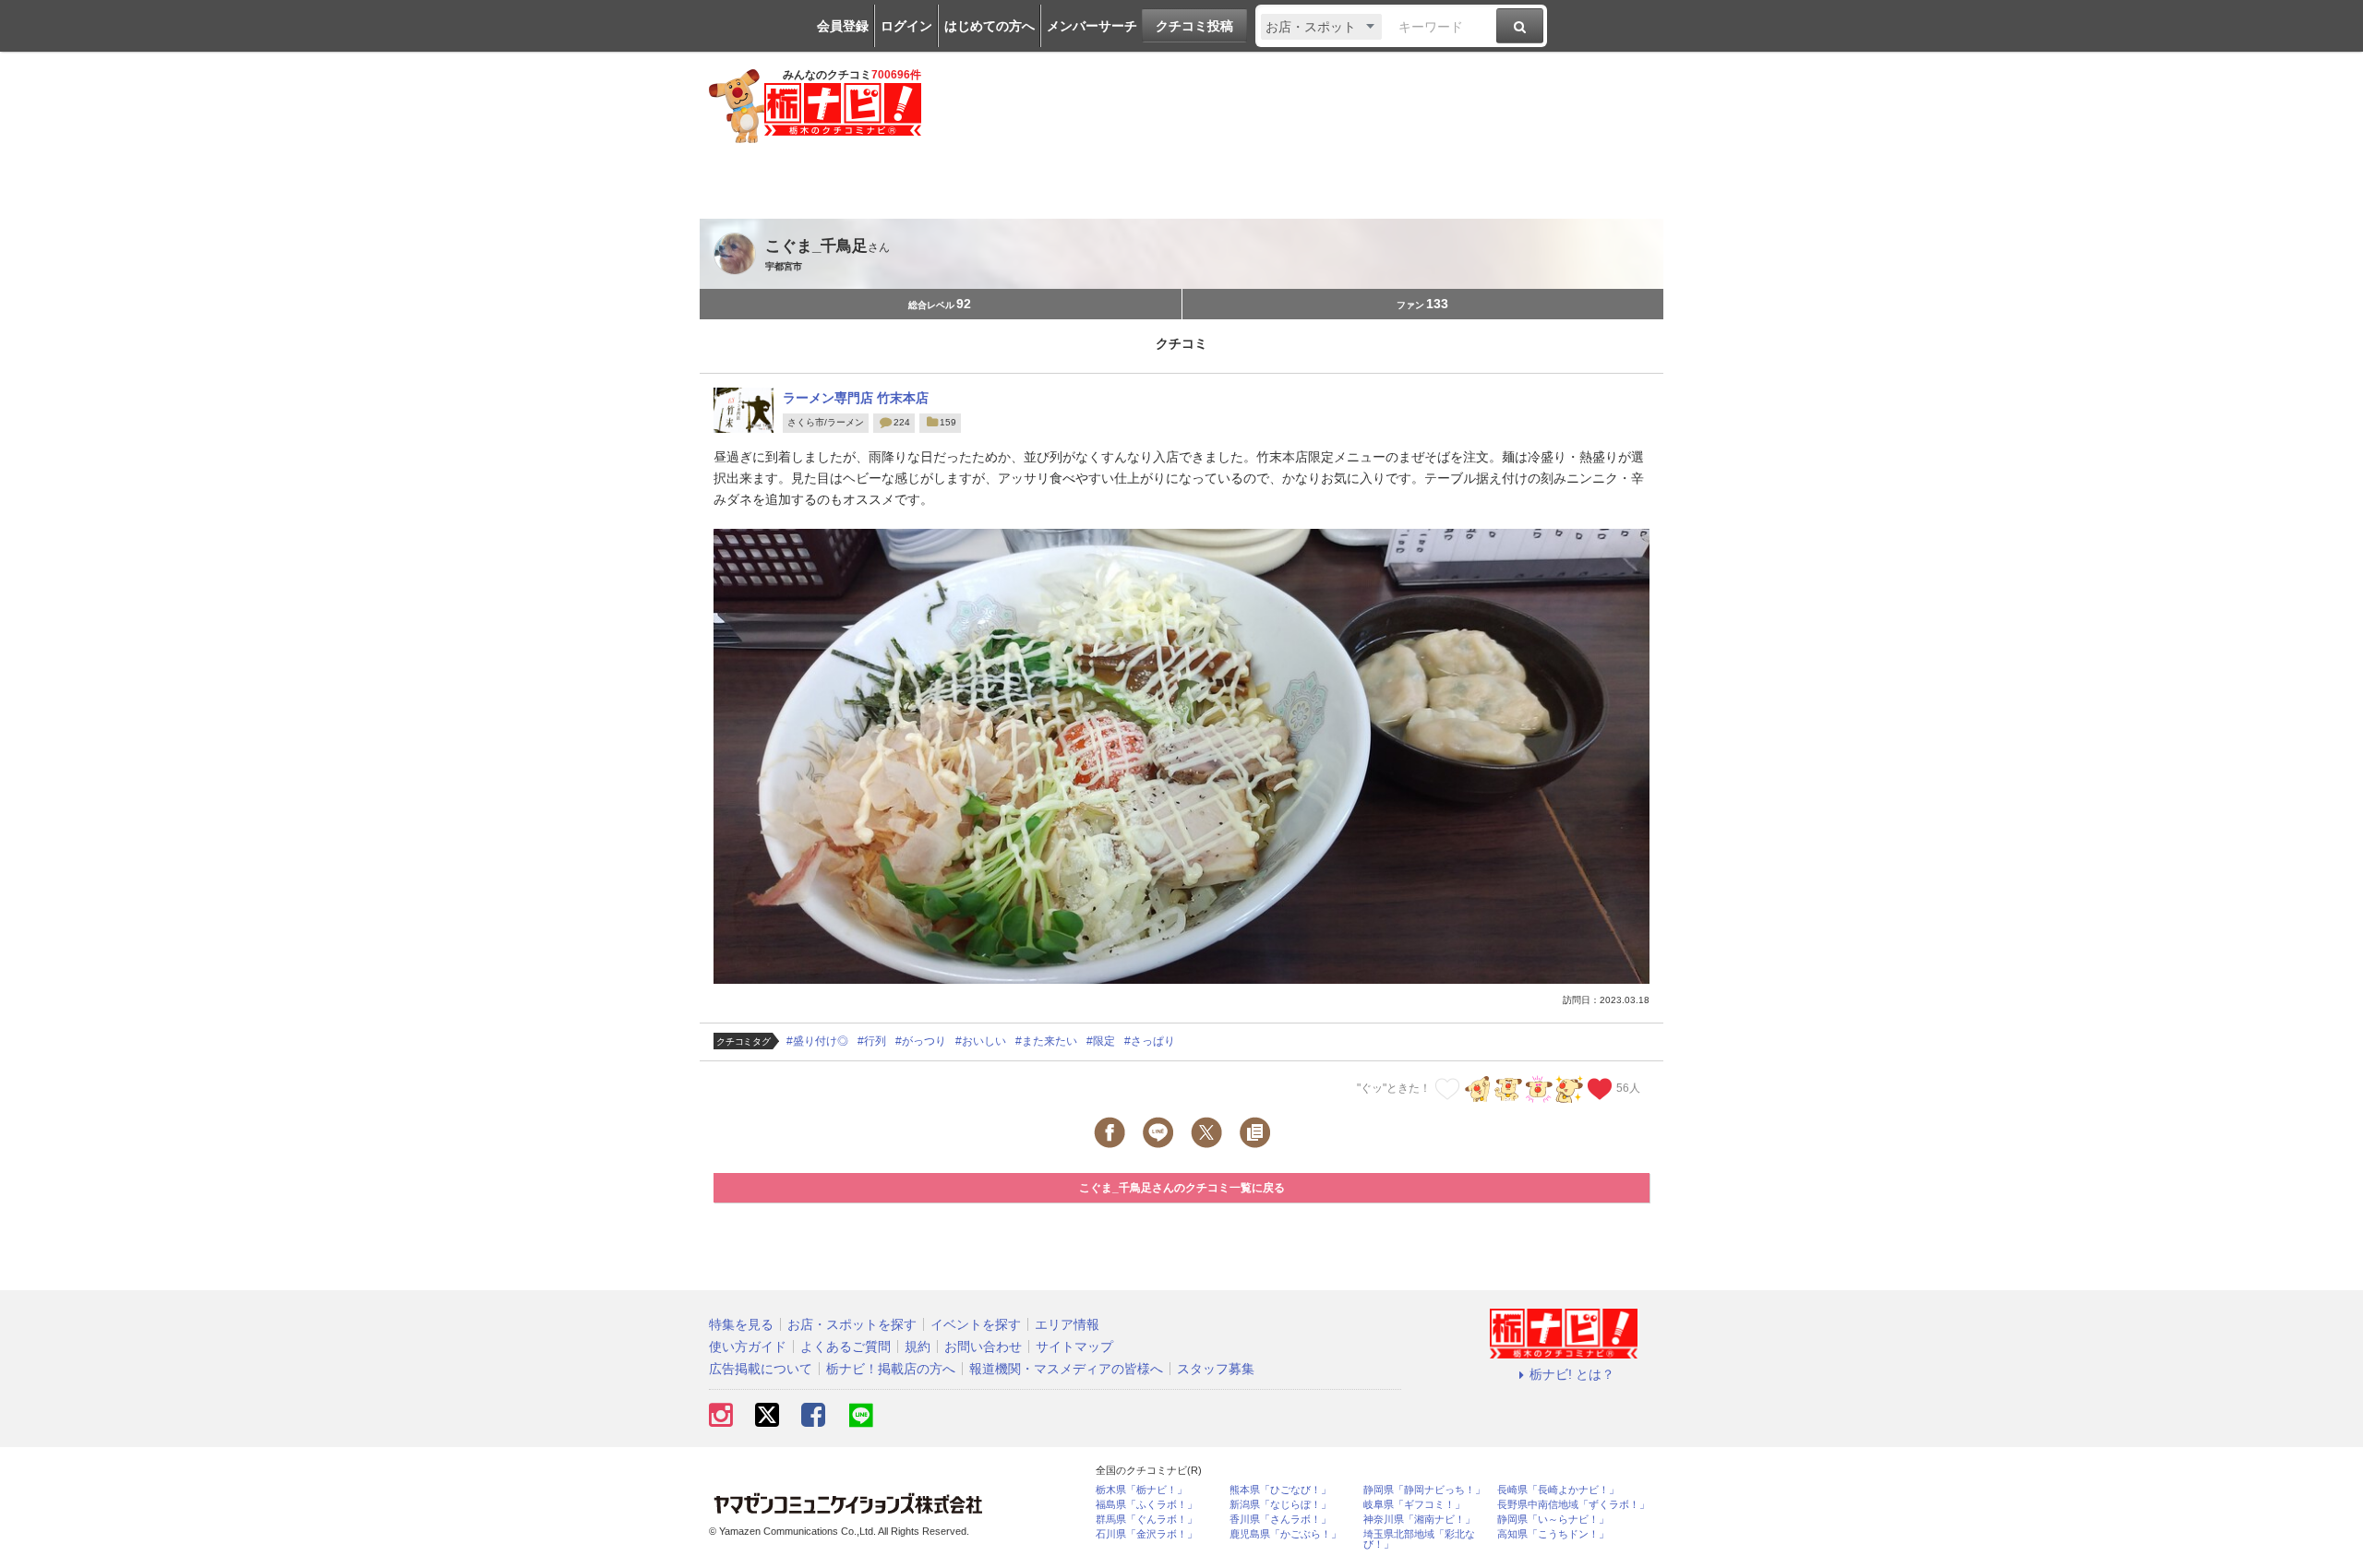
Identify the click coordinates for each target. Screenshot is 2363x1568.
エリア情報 (1067, 1324)
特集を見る (741, 1324)
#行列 (872, 1041)
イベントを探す (976, 1324)
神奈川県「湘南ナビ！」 (1419, 1520)
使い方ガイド (748, 1347)
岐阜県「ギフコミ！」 (1414, 1505)
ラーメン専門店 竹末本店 (856, 398)
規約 (918, 1347)
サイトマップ (1074, 1347)
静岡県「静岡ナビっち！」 (1424, 1490)
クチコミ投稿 (1194, 26)
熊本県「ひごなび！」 (1280, 1490)
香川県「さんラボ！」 (1280, 1520)
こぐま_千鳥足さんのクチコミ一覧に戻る (1182, 1188)
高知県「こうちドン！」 (1553, 1534)
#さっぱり (1150, 1041)
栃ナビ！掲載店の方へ (891, 1369)
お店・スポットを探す (852, 1324)
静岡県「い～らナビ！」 (1553, 1520)
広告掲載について (761, 1369)
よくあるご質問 (846, 1347)
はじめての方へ (990, 26)
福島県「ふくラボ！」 (1146, 1505)
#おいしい (981, 1041)
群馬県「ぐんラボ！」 (1146, 1520)
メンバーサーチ (1092, 26)
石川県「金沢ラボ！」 (1146, 1534)
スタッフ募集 (1216, 1369)
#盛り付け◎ (817, 1041)
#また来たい (1046, 1041)
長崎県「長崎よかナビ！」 (1558, 1490)
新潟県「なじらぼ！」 (1280, 1505)
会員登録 (843, 26)
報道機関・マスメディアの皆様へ (1066, 1369)
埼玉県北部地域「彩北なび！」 (1419, 1539)
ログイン (906, 26)
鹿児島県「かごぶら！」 (1285, 1534)
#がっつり (921, 1041)
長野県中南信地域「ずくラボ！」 (1573, 1505)
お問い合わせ (983, 1347)
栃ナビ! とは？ (1572, 1374)
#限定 (1101, 1041)
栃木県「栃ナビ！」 (1141, 1490)
